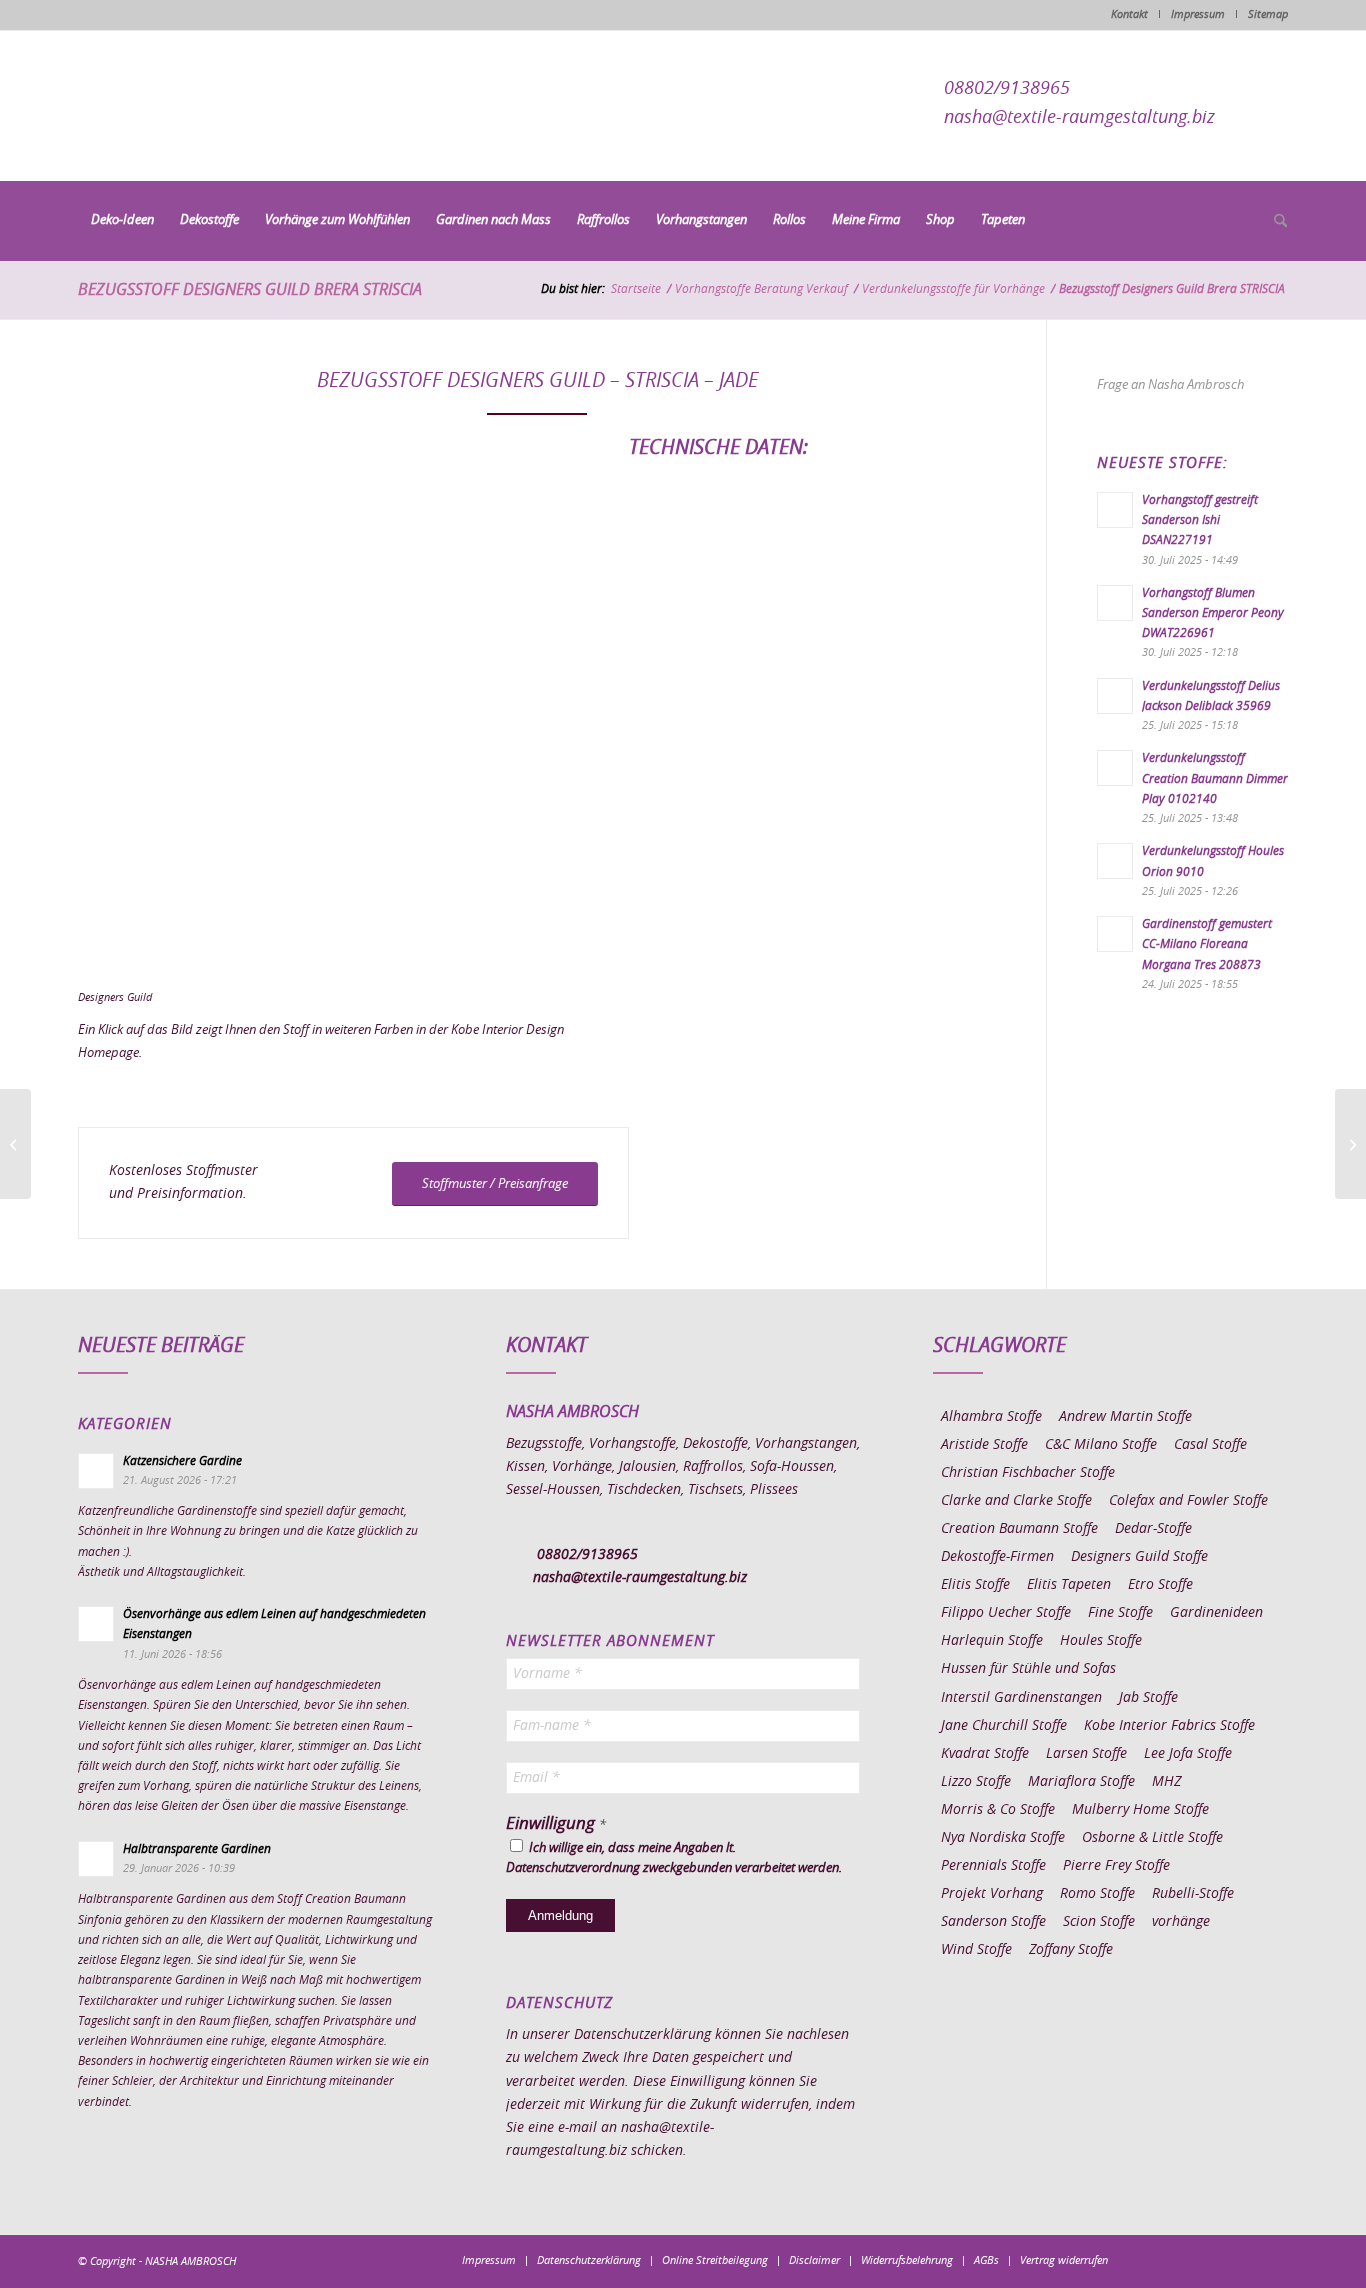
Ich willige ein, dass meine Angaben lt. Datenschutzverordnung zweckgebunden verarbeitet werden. (674, 1858)
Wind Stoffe (976, 1950)
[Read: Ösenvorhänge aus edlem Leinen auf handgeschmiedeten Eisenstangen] (96, 1624)
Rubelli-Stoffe (1193, 1894)
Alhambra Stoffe (991, 1417)
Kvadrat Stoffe (985, 1754)
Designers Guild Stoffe (1139, 1557)
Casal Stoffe (1210, 1445)
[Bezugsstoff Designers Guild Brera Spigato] (1350, 1144)
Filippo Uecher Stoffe (1006, 1613)
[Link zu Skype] (1243, 2260)
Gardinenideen (1216, 1613)
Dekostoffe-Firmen (997, 1557)
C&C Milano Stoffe (1101, 1445)
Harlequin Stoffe (992, 1641)
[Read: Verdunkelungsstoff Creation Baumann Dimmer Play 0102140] (1115, 768)
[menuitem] (122, 221)
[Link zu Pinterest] (1213, 2260)
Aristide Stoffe (984, 1445)
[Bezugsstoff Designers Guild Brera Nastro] (15, 1144)
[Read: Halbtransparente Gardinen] (96, 1859)
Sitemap (1268, 14)
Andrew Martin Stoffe (1125, 1417)
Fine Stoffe (1120, 1613)
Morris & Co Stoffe (998, 1810)
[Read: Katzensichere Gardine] (96, 1471)
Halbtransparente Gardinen (197, 1849)
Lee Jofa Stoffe (1188, 1754)
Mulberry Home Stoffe (1140, 1810)
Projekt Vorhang (992, 1894)
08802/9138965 (1007, 89)
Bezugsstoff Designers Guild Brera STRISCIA (250, 290)
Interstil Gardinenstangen (1021, 1698)
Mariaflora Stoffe (1081, 1782)
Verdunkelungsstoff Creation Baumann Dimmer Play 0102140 (1215, 778)
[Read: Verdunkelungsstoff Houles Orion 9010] (1115, 861)
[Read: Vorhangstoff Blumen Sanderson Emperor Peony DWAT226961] (1115, 603)
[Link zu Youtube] (1273, 2260)
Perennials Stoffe (993, 1866)
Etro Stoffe (1160, 1585)
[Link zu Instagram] (1183, 2260)
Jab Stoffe (1148, 1698)
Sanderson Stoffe (993, 1922)
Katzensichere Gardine (182, 1461)
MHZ (1166, 1782)
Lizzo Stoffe (976, 1782)
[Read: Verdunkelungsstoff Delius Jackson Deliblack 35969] (1115, 696)
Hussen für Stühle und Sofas (1028, 1669)
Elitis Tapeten (1069, 1585)
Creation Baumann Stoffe (1019, 1529)
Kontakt (1129, 14)
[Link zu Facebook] (1153, 2260)
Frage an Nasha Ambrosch (1170, 385)
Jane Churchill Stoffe (1004, 1726)
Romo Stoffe (1097, 1894)
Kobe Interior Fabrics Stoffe (1169, 1726)
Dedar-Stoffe (1153, 1529)
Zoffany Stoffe (1071, 1950)
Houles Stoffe (1101, 1641)
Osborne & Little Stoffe (1152, 1838)
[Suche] (1274, 222)
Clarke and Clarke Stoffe (1016, 1501)
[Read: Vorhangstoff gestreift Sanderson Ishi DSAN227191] (1115, 510)
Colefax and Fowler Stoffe (1188, 1501)
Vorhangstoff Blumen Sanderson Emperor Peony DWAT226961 (1213, 613)
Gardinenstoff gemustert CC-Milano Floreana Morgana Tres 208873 (1207, 944)
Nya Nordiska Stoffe (1003, 1838)
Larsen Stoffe (1086, 1754)
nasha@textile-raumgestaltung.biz (1079, 118)
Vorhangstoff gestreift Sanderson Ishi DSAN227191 (1200, 520)
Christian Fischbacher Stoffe (1028, 1473)
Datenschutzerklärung (642, 2035)
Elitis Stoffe (975, 1585)
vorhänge (1181, 1922)
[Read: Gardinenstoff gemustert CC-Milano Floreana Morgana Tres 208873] (1115, 934)
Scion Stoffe (1099, 1922)
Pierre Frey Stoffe (1116, 1866)
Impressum (1198, 14)
